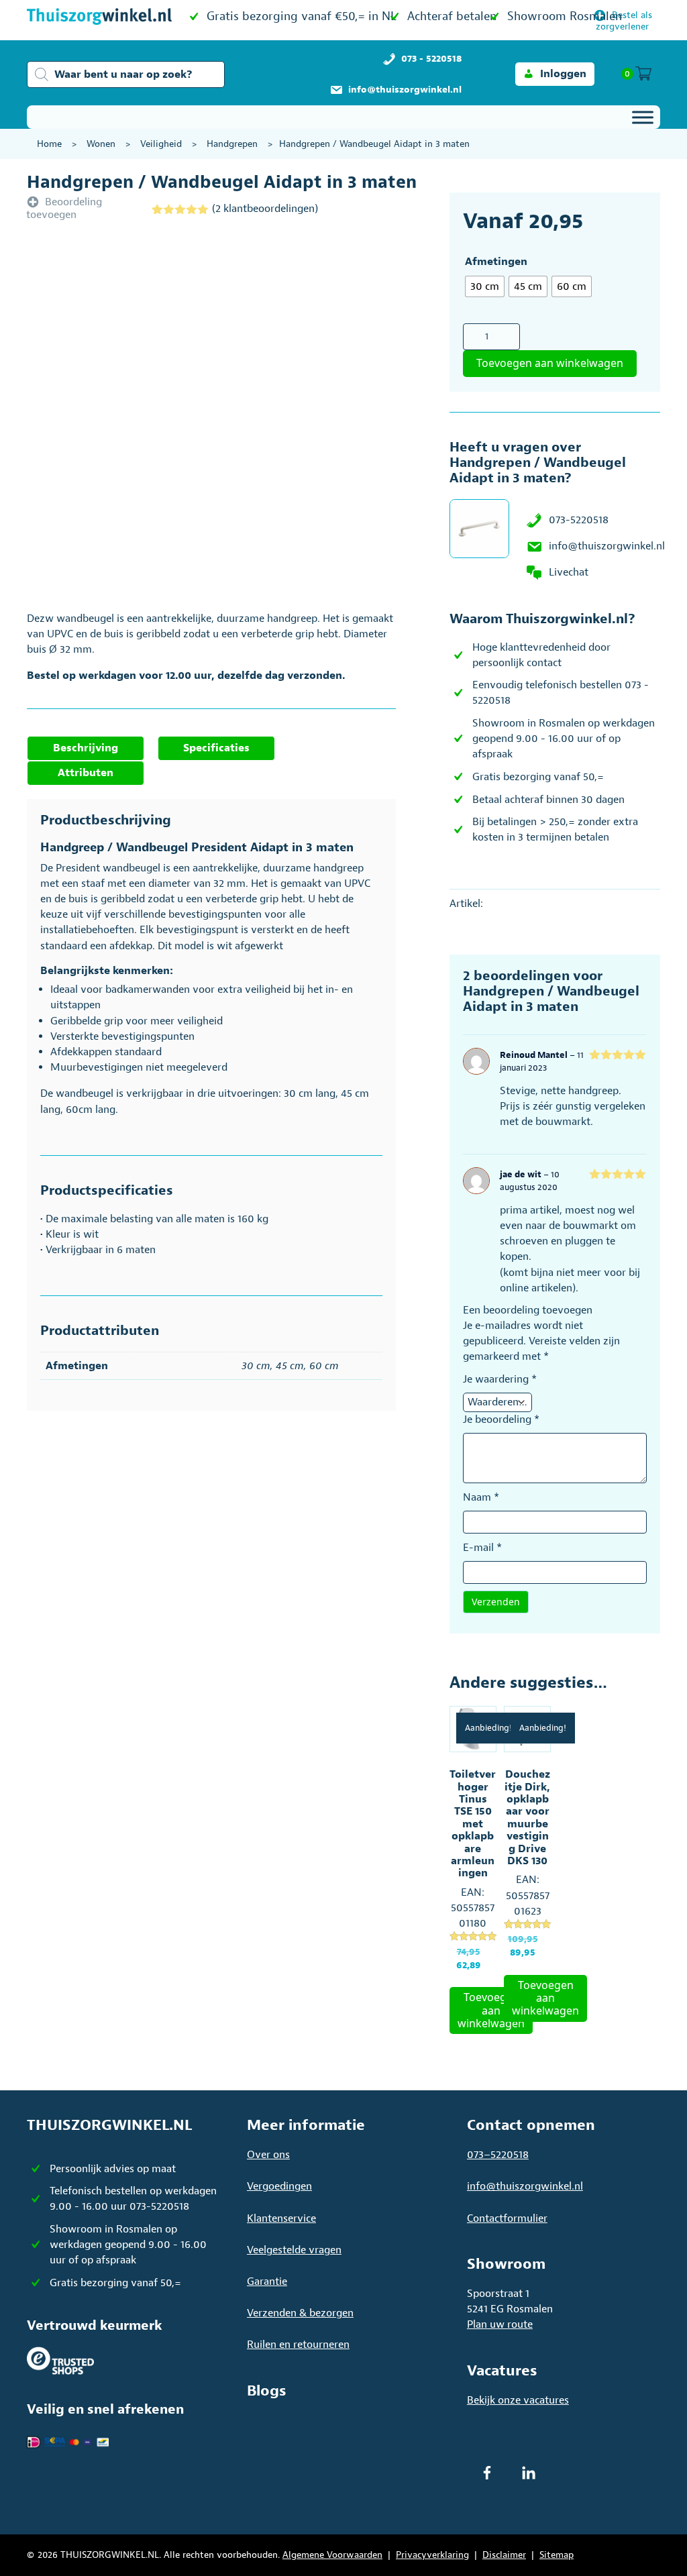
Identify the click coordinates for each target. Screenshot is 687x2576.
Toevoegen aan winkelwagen (550, 363)
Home (49, 144)
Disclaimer (504, 2555)
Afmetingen (496, 262)
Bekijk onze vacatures (518, 2400)
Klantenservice (281, 2218)
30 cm (256, 1366)
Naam (481, 1497)
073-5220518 (579, 520)
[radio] (485, 286)
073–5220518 (498, 2155)
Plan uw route (500, 2324)
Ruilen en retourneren (298, 2345)
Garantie (267, 2282)
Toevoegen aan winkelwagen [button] (491, 2010)
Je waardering (500, 1379)
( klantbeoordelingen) (265, 209)
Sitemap (557, 2555)
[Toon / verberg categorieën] (643, 117)
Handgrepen (232, 144)
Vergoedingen (279, 2186)
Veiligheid (161, 144)
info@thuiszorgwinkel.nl (607, 546)
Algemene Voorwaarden (332, 2555)
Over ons (268, 2155)
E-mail (482, 1548)
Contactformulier (507, 2218)
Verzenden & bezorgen (300, 2313)
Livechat (569, 572)
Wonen (101, 144)
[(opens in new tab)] (60, 2360)
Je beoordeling (501, 1419)
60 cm (324, 1366)
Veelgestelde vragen (294, 2250)
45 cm (290, 1366)
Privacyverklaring (432, 2555)
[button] (555, 74)
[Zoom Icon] (211, 419)
